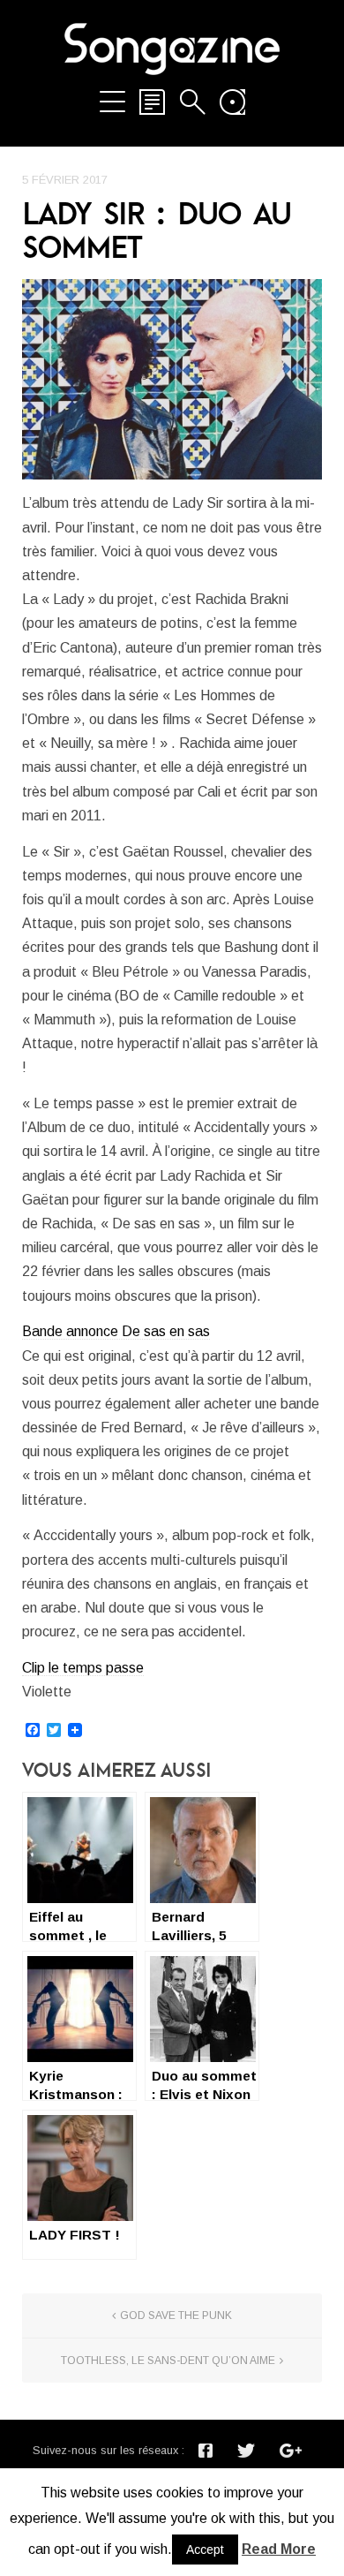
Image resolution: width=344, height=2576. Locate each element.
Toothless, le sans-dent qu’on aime (168, 2361)
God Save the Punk (176, 2315)
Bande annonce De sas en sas (116, 1331)
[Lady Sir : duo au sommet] (172, 379)
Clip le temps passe (83, 1668)
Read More (279, 2549)
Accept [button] (205, 2550)
